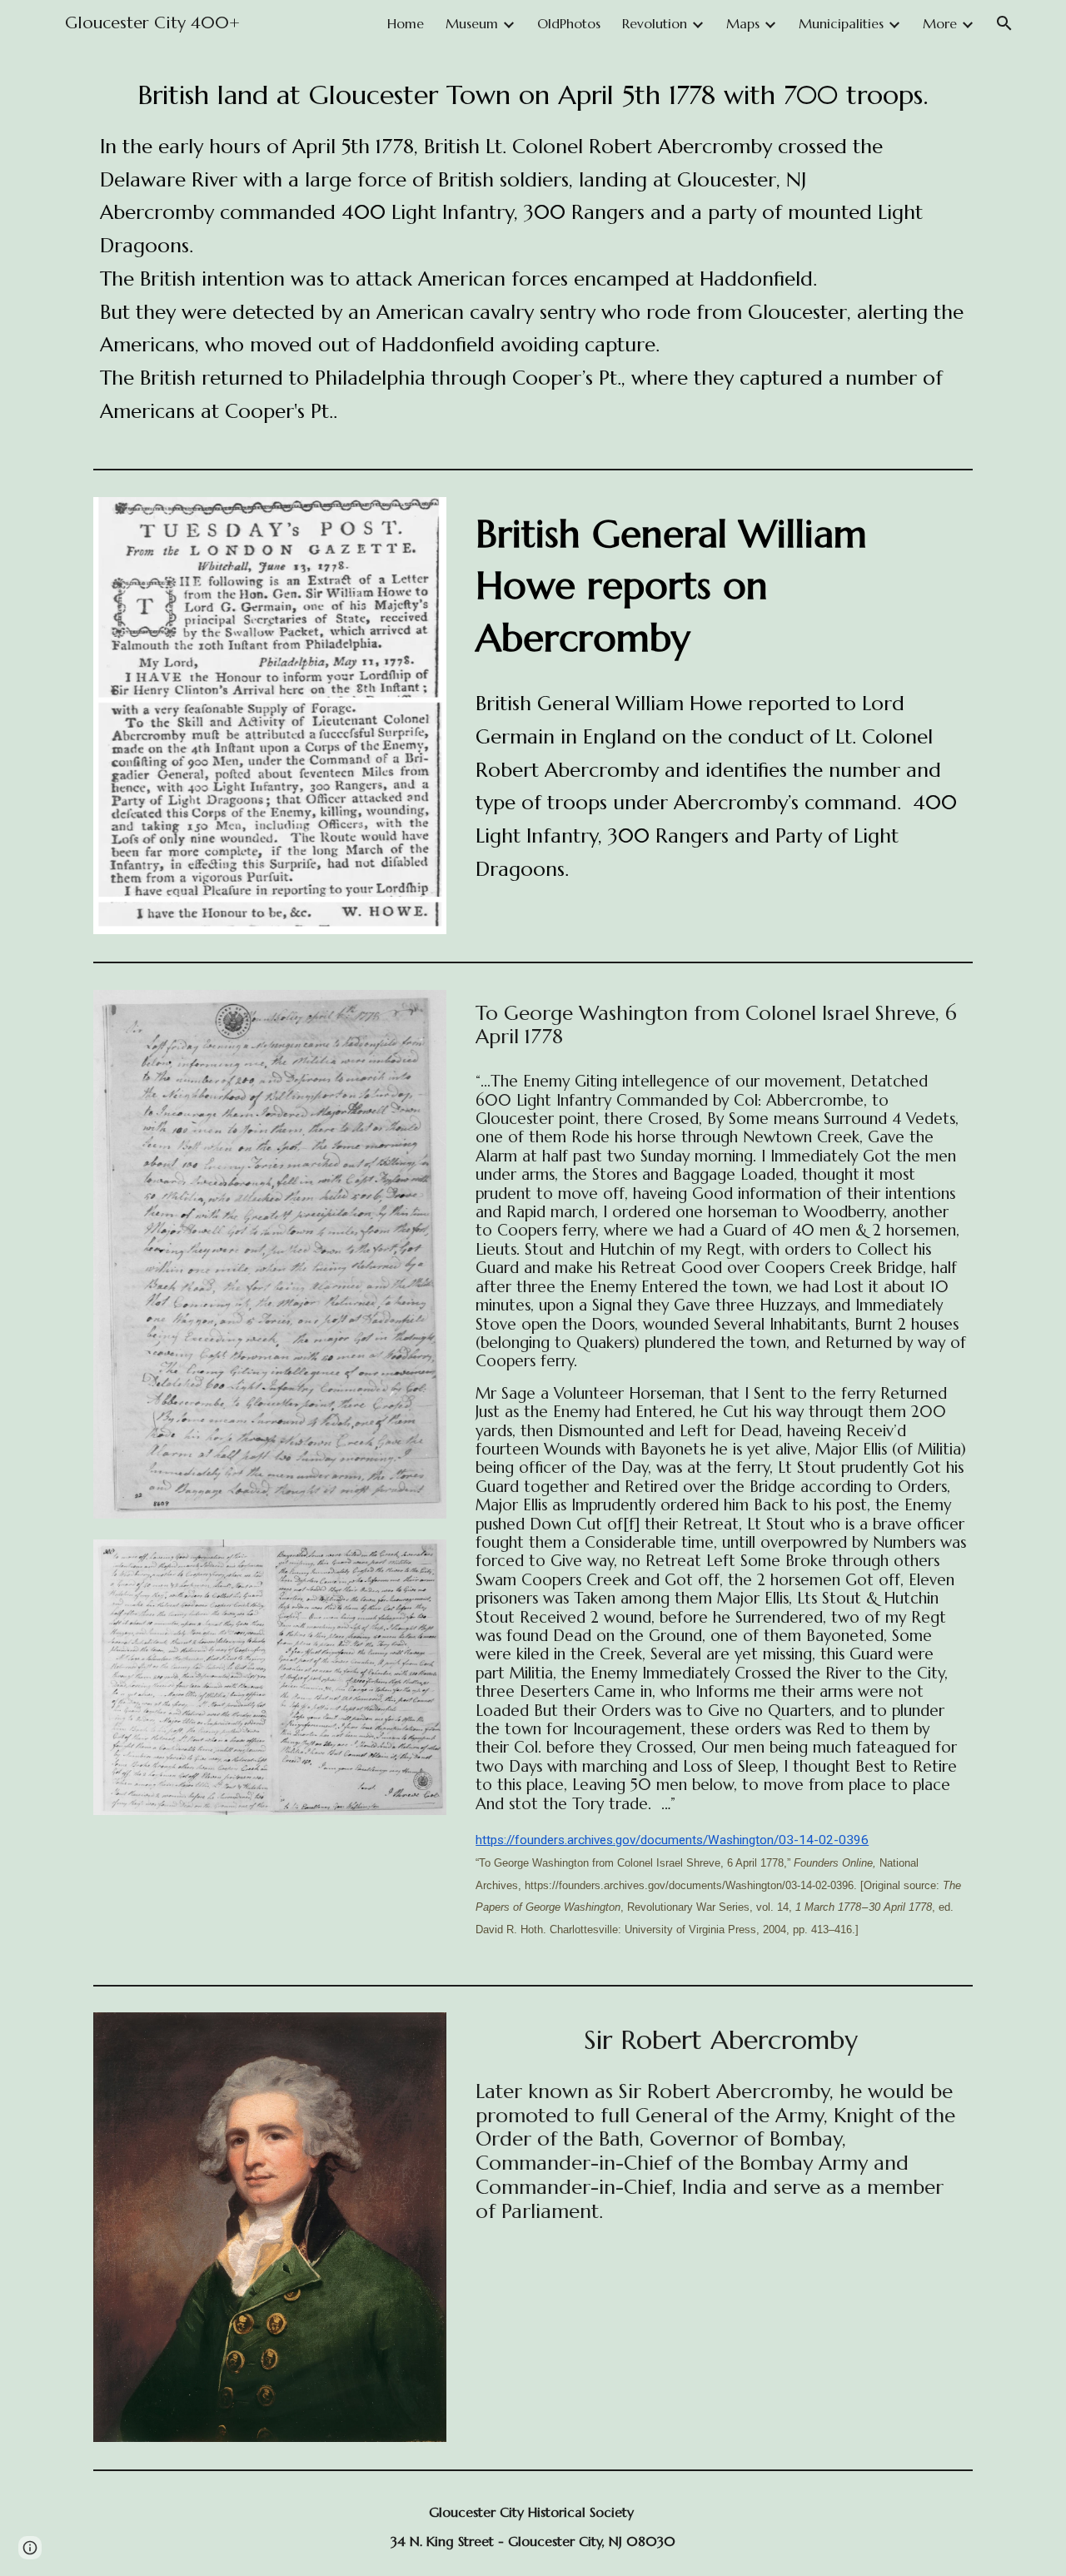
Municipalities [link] (841, 23)
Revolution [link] (655, 23)
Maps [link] (743, 23)
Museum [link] (472, 23)
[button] (1004, 23)
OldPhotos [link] (569, 23)
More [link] (940, 23)
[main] (533, 254)
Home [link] (406, 23)
